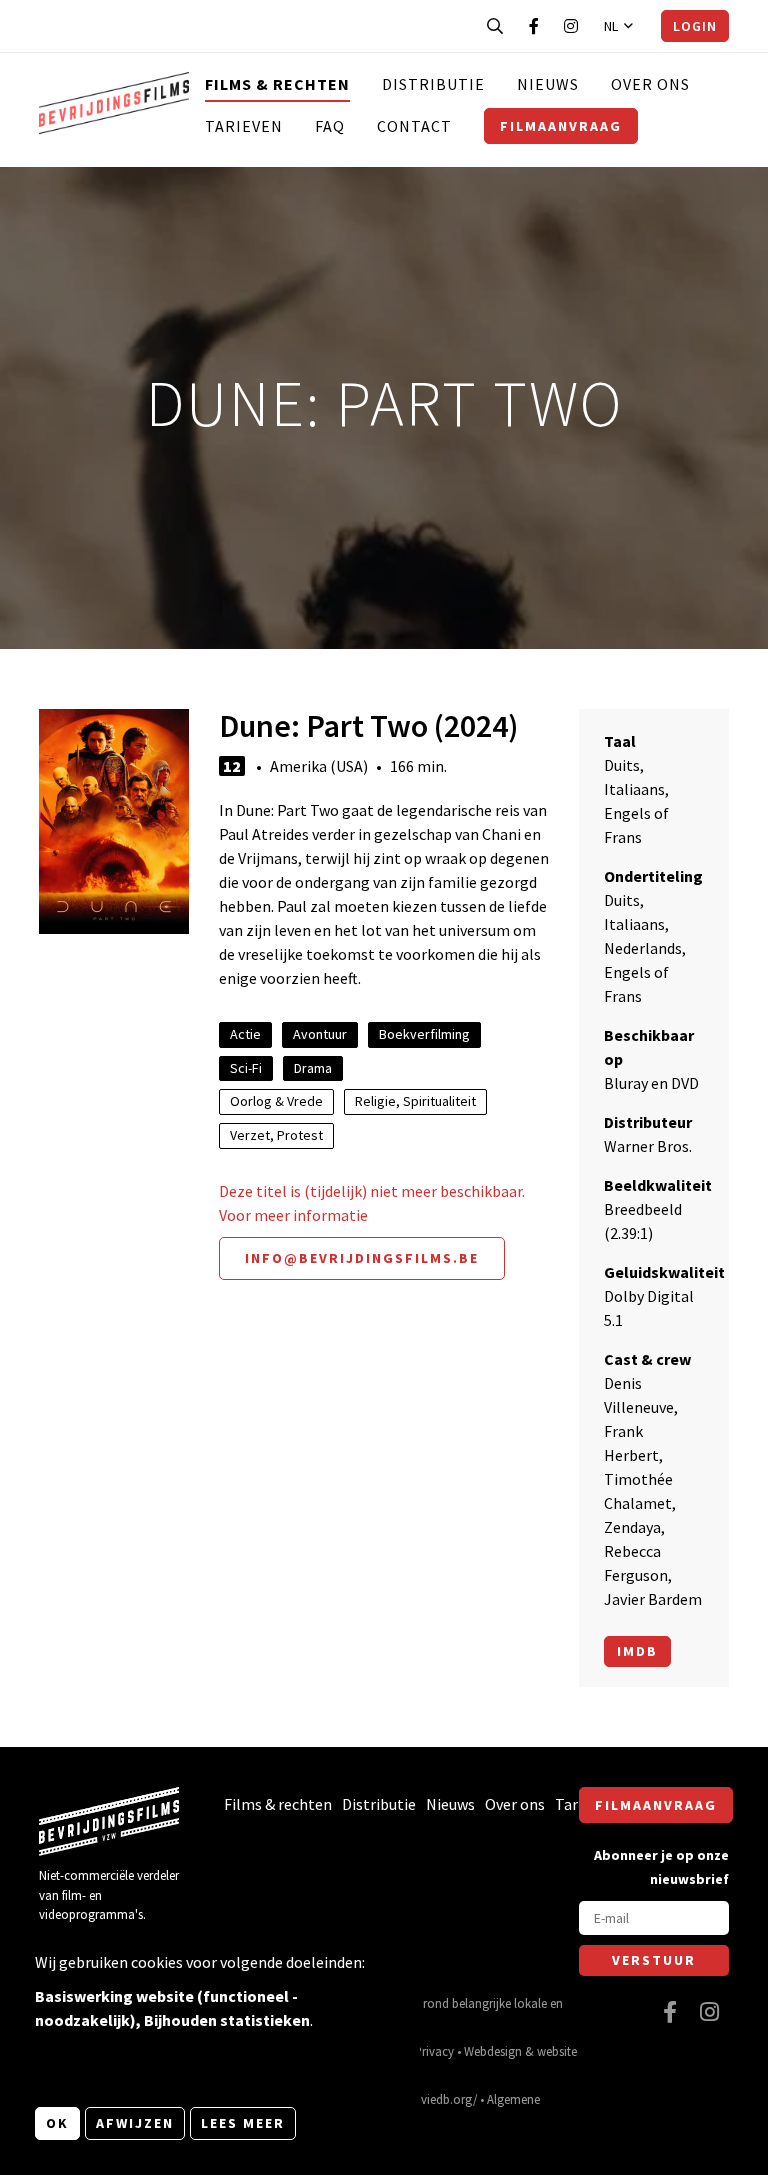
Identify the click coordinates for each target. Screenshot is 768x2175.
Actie (245, 1034)
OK (57, 2123)
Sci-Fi (246, 1068)
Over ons (650, 84)
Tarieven (244, 126)
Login (695, 26)
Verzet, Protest (276, 1135)
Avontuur (320, 1034)
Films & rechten (277, 84)
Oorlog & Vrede (276, 1101)
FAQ (330, 126)
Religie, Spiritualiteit (415, 1101)
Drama (313, 1068)
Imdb (637, 1651)
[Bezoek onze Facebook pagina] (534, 26)
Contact (414, 126)
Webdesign (493, 2051)
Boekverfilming (424, 1034)
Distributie (433, 84)
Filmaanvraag (561, 126)
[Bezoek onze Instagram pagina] (571, 26)
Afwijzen (135, 2123)
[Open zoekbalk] (495, 26)
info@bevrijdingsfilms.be (362, 1258)
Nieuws (548, 84)
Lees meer (243, 2123)
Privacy (434, 2051)
